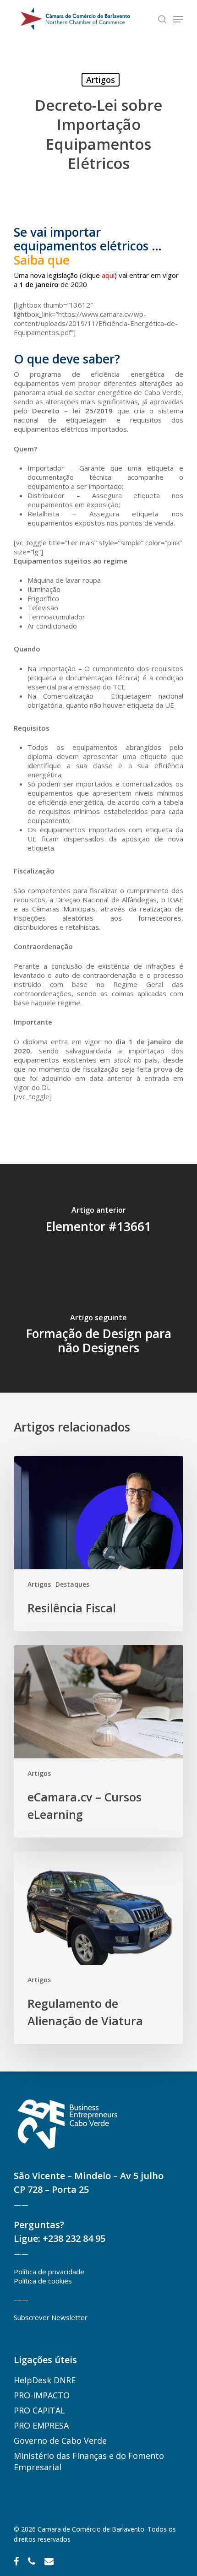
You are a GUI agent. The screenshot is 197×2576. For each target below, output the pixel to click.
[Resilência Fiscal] (98, 1543)
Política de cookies (43, 2281)
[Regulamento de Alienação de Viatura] (98, 1948)
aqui (108, 275)
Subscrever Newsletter (51, 2317)
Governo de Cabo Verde (60, 2440)
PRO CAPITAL (39, 2410)
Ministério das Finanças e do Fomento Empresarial (89, 2461)
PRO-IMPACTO (42, 2395)
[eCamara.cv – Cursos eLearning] (98, 1741)
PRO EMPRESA (41, 2425)
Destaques (72, 1584)
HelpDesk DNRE (45, 2380)
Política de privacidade (49, 2272)
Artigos (101, 80)
